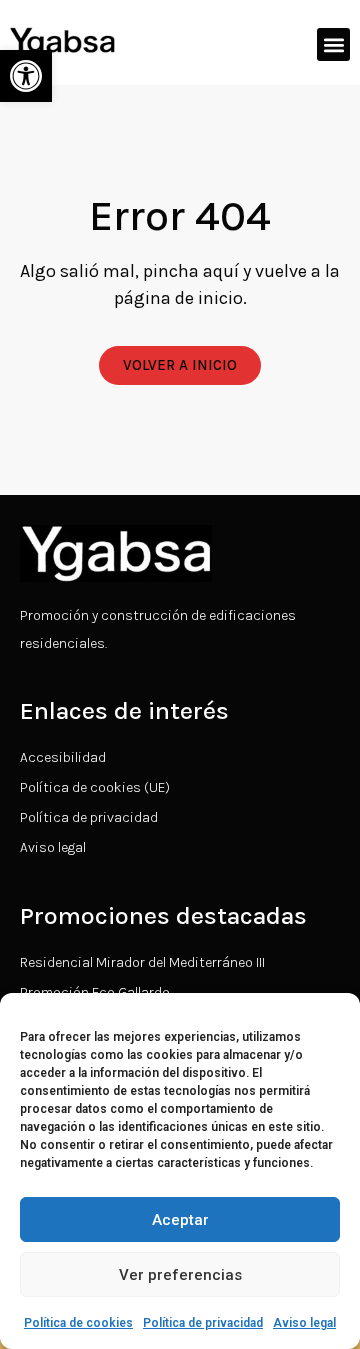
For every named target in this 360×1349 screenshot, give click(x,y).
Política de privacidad (203, 1323)
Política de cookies (78, 1323)
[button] (26, 76)
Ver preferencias (180, 1275)
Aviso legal (304, 1323)
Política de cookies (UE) (95, 787)
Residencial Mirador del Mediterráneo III (142, 962)
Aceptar (180, 1220)
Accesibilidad (63, 757)
